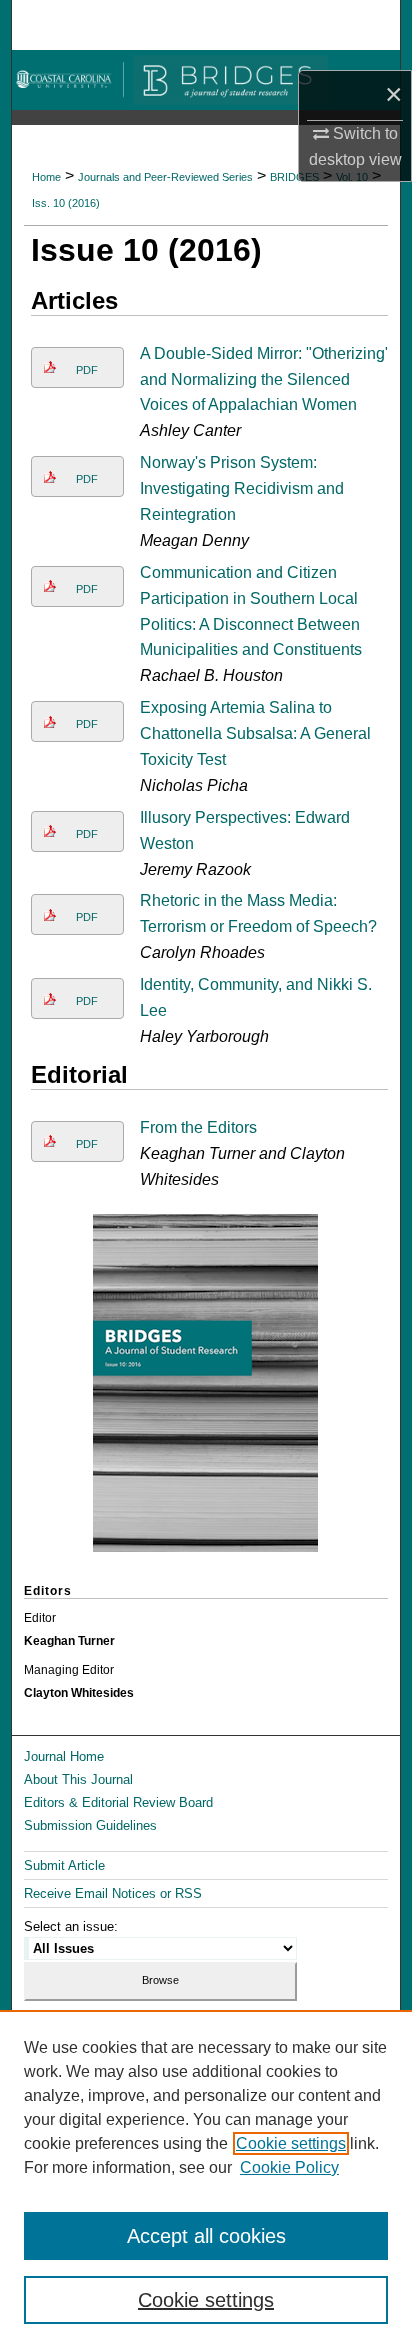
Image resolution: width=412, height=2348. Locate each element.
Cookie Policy (289, 2167)
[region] (206, 2179)
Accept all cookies (206, 2236)
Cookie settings (291, 2143)
